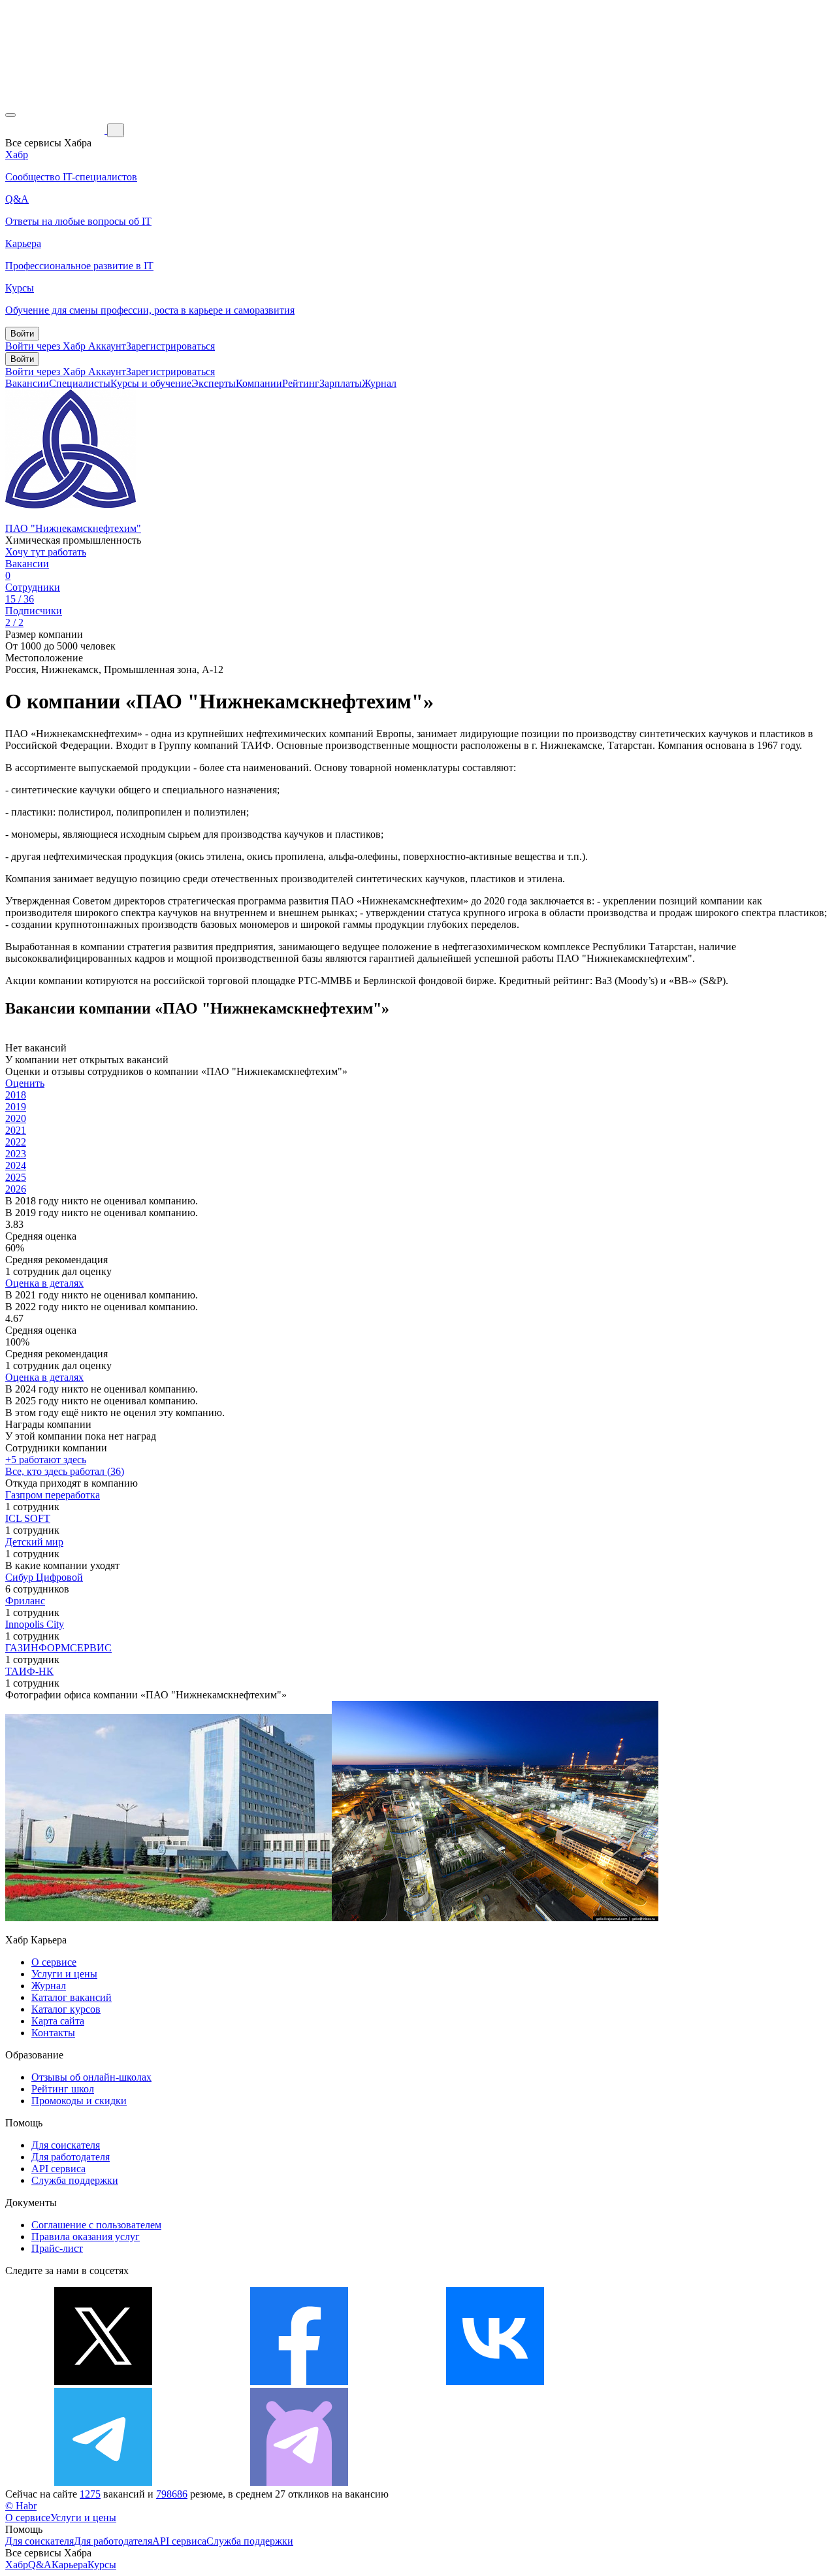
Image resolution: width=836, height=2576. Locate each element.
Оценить (25, 1083)
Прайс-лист (57, 2248)
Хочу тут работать (46, 552)
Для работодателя (71, 2157)
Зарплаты (341, 383)
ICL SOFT (28, 1518)
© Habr (21, 2506)
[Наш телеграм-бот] (299, 2482)
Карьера (70, 2565)
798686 (172, 2494)
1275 (90, 2494)
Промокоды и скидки (79, 2101)
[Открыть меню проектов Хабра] (10, 115)
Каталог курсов (66, 2009)
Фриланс (25, 1601)
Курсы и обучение (151, 383)
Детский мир (34, 1542)
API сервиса (58, 2169)
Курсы (102, 2565)
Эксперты (214, 383)
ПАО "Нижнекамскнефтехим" (73, 528)
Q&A (40, 2565)
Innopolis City (35, 1624)
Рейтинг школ (63, 2089)
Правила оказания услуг (86, 2237)
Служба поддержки (75, 2180)
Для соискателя (66, 2145)
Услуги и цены (64, 1974)
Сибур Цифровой (44, 1577)
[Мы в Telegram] (103, 2482)
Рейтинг (301, 383)
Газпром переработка (53, 1495)
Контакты (53, 2033)
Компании (259, 383)
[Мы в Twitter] (103, 2382)
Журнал (379, 383)
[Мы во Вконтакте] (495, 2382)
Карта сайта (58, 2021)
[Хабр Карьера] (56, 130)
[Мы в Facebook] (299, 2382)
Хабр (17, 2565)
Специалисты (80, 383)
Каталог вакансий (72, 1997)
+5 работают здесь (46, 1460)
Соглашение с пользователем (96, 2225)
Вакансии (27, 383)
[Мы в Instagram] (691, 2382)
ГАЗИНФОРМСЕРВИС (58, 1648)
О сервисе (54, 1962)
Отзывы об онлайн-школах (91, 2077)
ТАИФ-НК (29, 1671)
